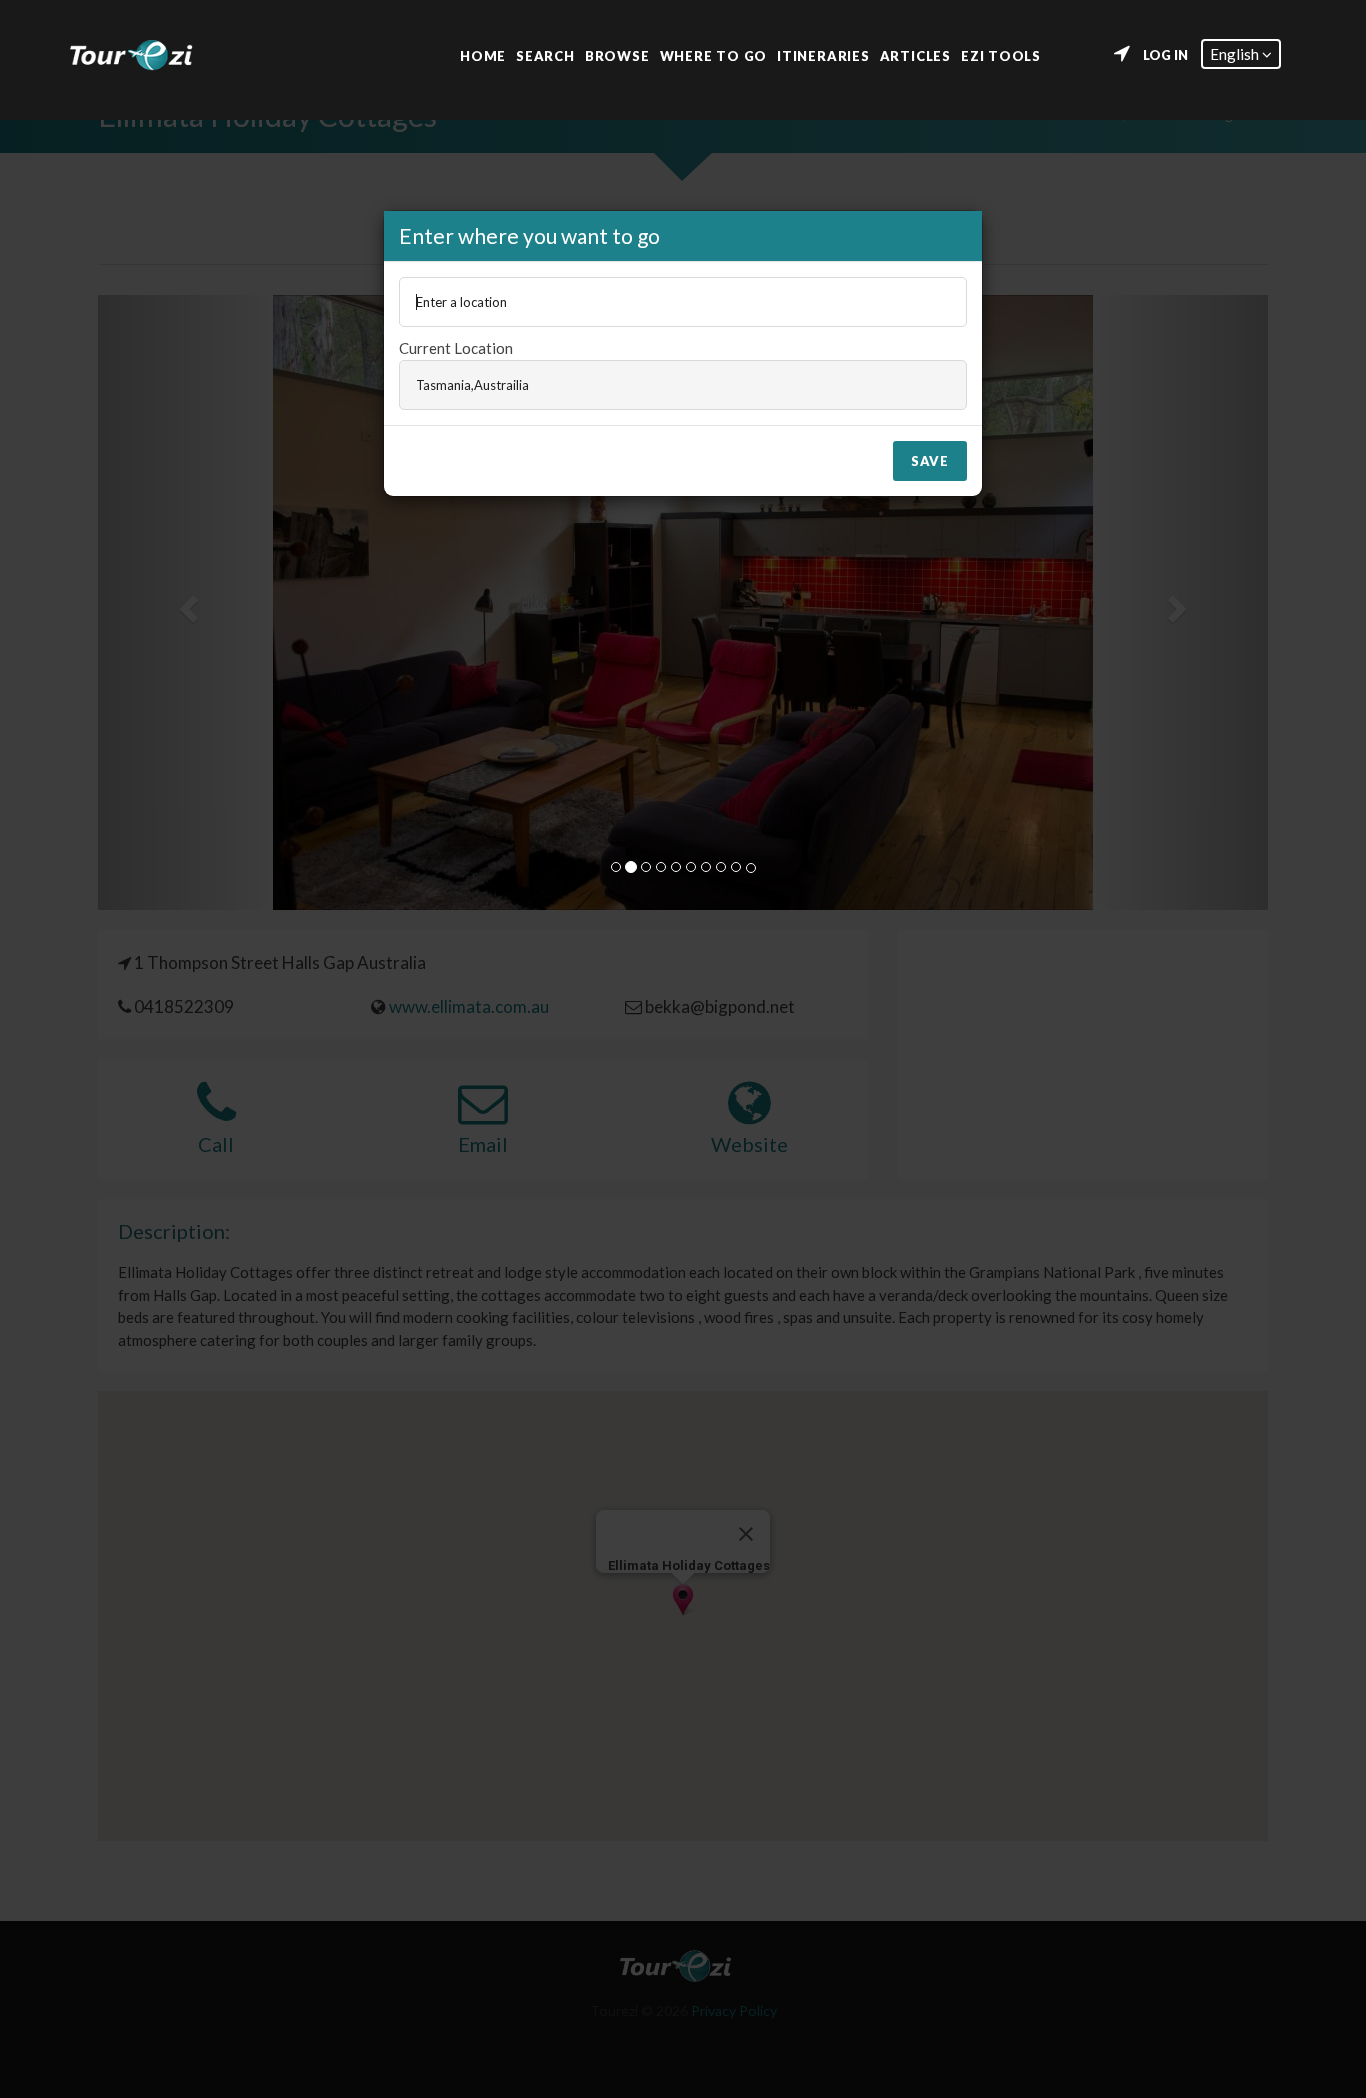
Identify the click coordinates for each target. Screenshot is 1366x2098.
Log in (1165, 55)
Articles (915, 54)
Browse (617, 54)
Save (930, 461)
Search (545, 54)
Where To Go (714, 54)
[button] (1241, 54)
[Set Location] (1122, 54)
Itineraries (823, 54)
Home (483, 54)
